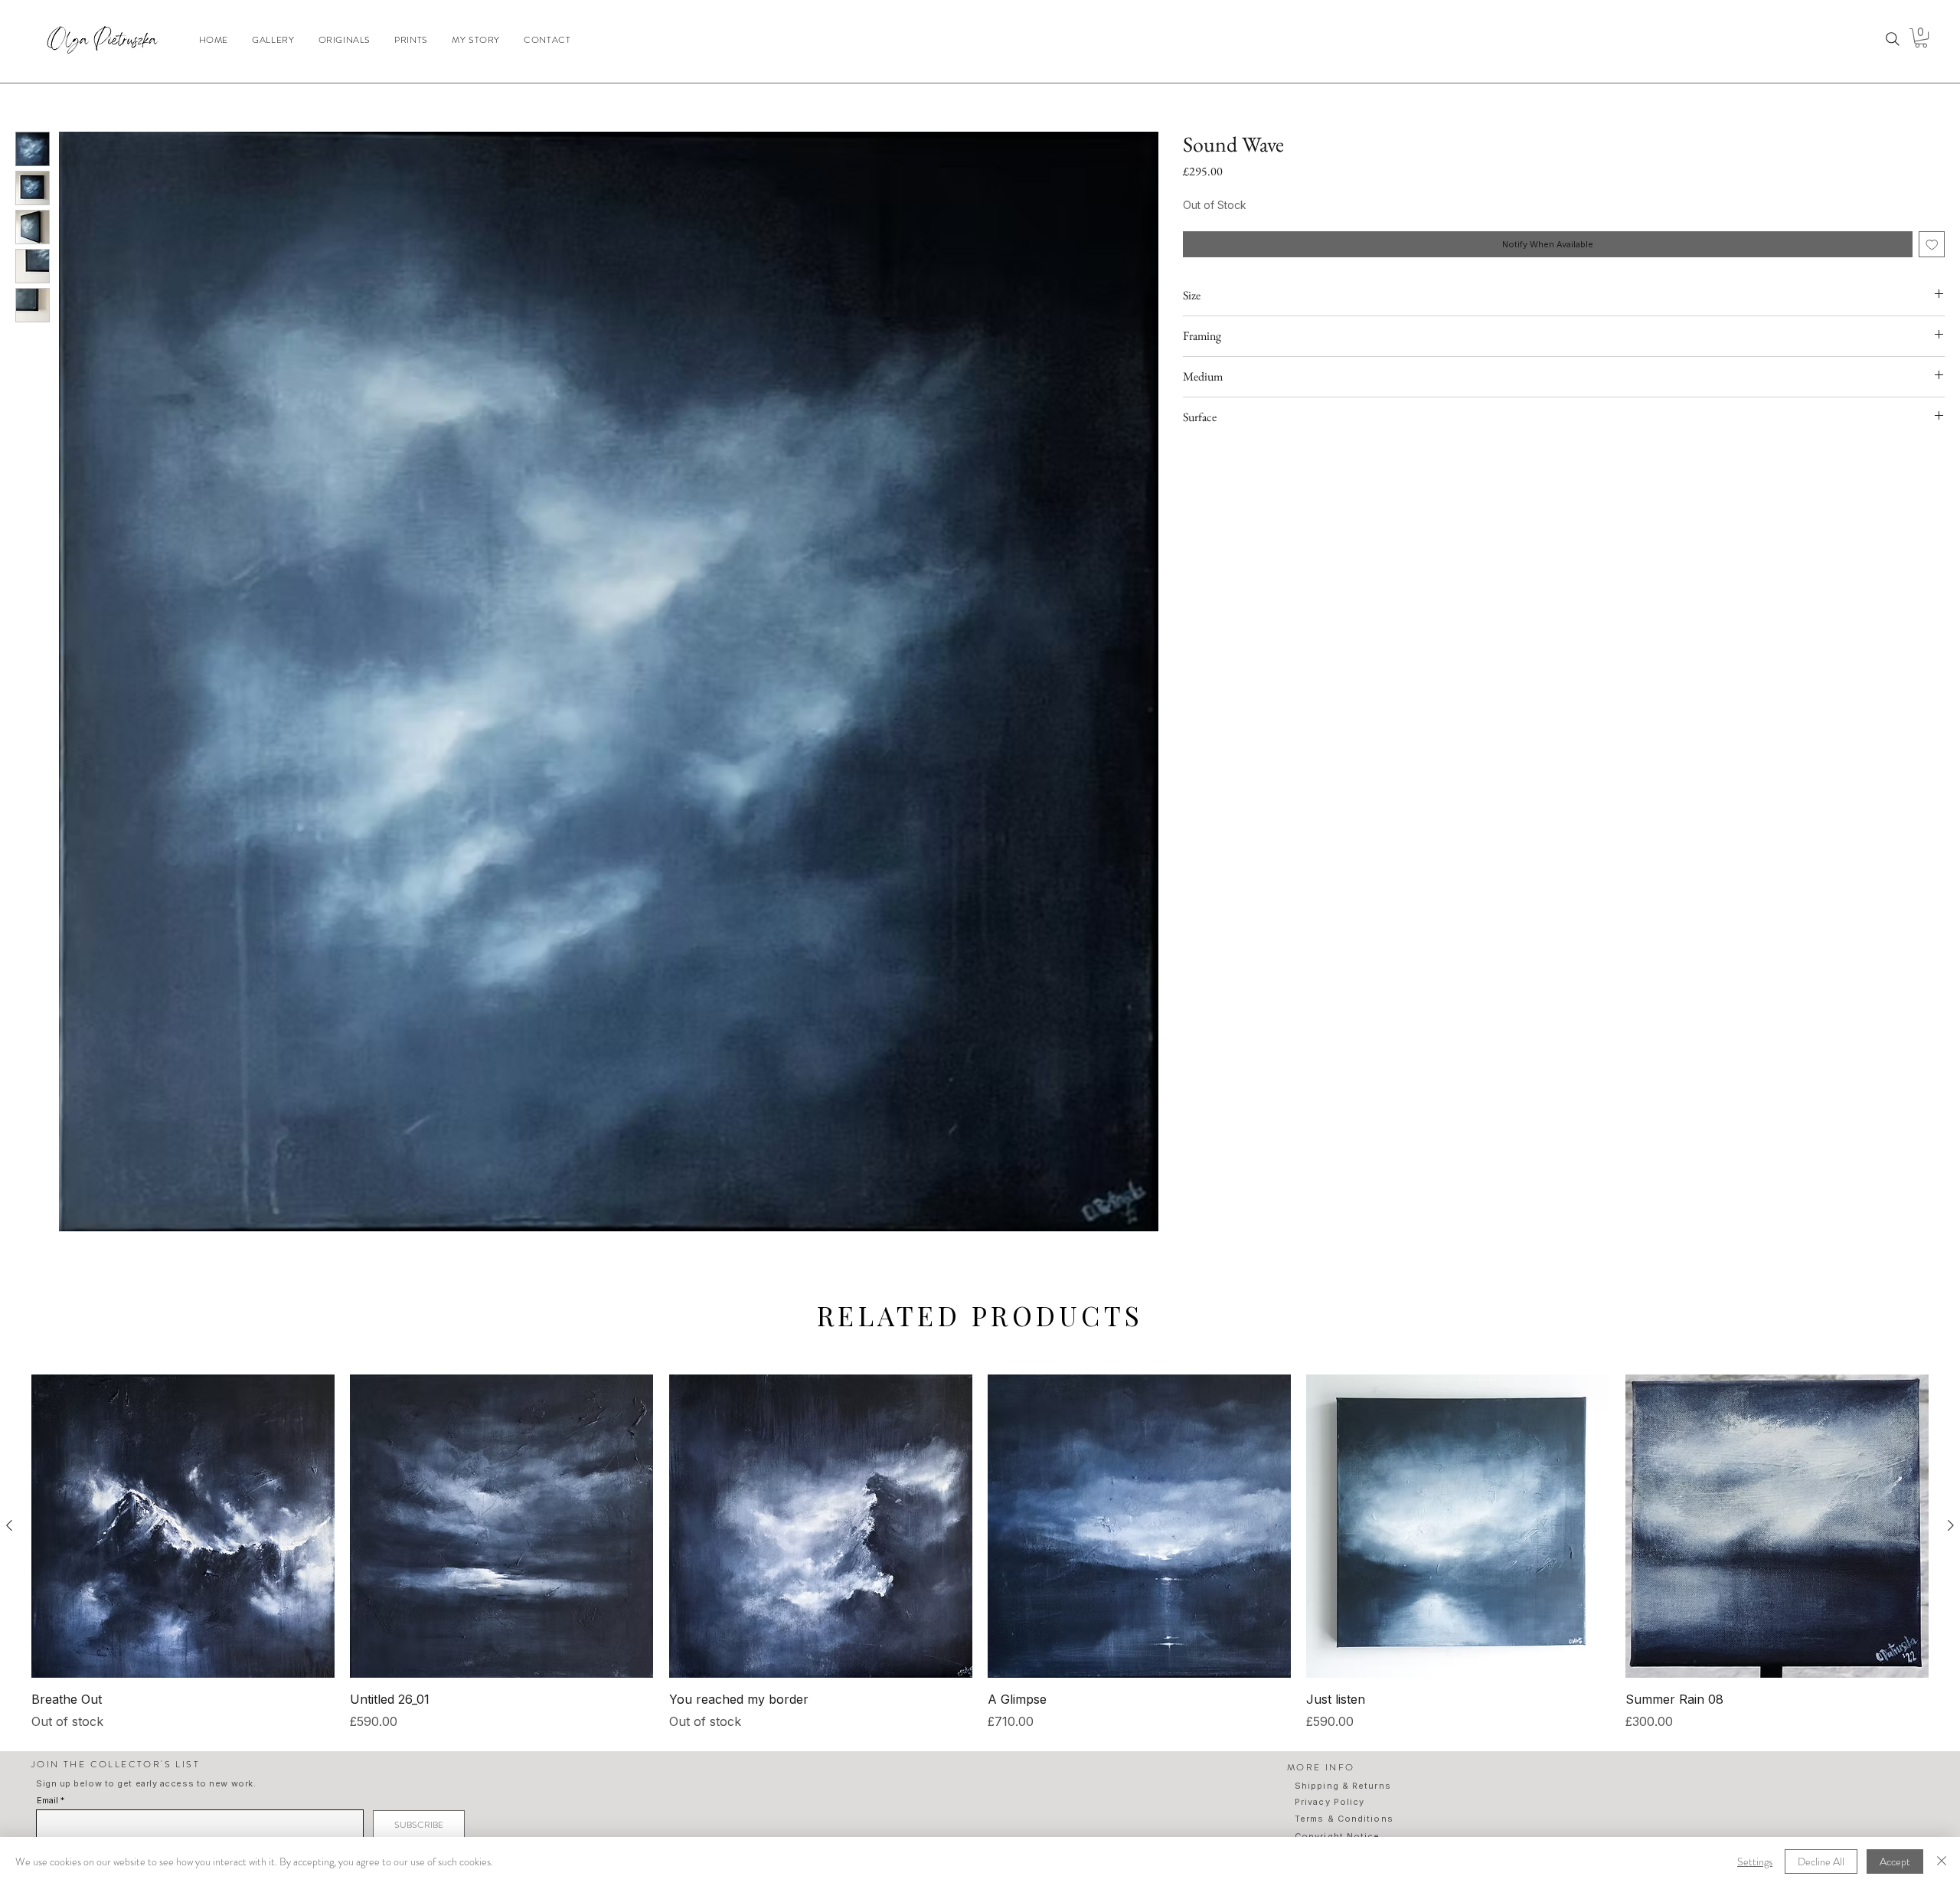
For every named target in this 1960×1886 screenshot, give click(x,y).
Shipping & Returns (1343, 1786)
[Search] (1893, 39)
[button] (1921, 38)
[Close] (1942, 1861)
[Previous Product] (9, 1525)
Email (47, 1801)
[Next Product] (1951, 1525)
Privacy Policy (1330, 1802)
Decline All (1821, 1861)
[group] (980, 1553)
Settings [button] (1755, 1861)
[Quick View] (183, 1526)
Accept (1895, 1861)
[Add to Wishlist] (1932, 245)
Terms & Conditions (1344, 1819)
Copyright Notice (1338, 1836)
